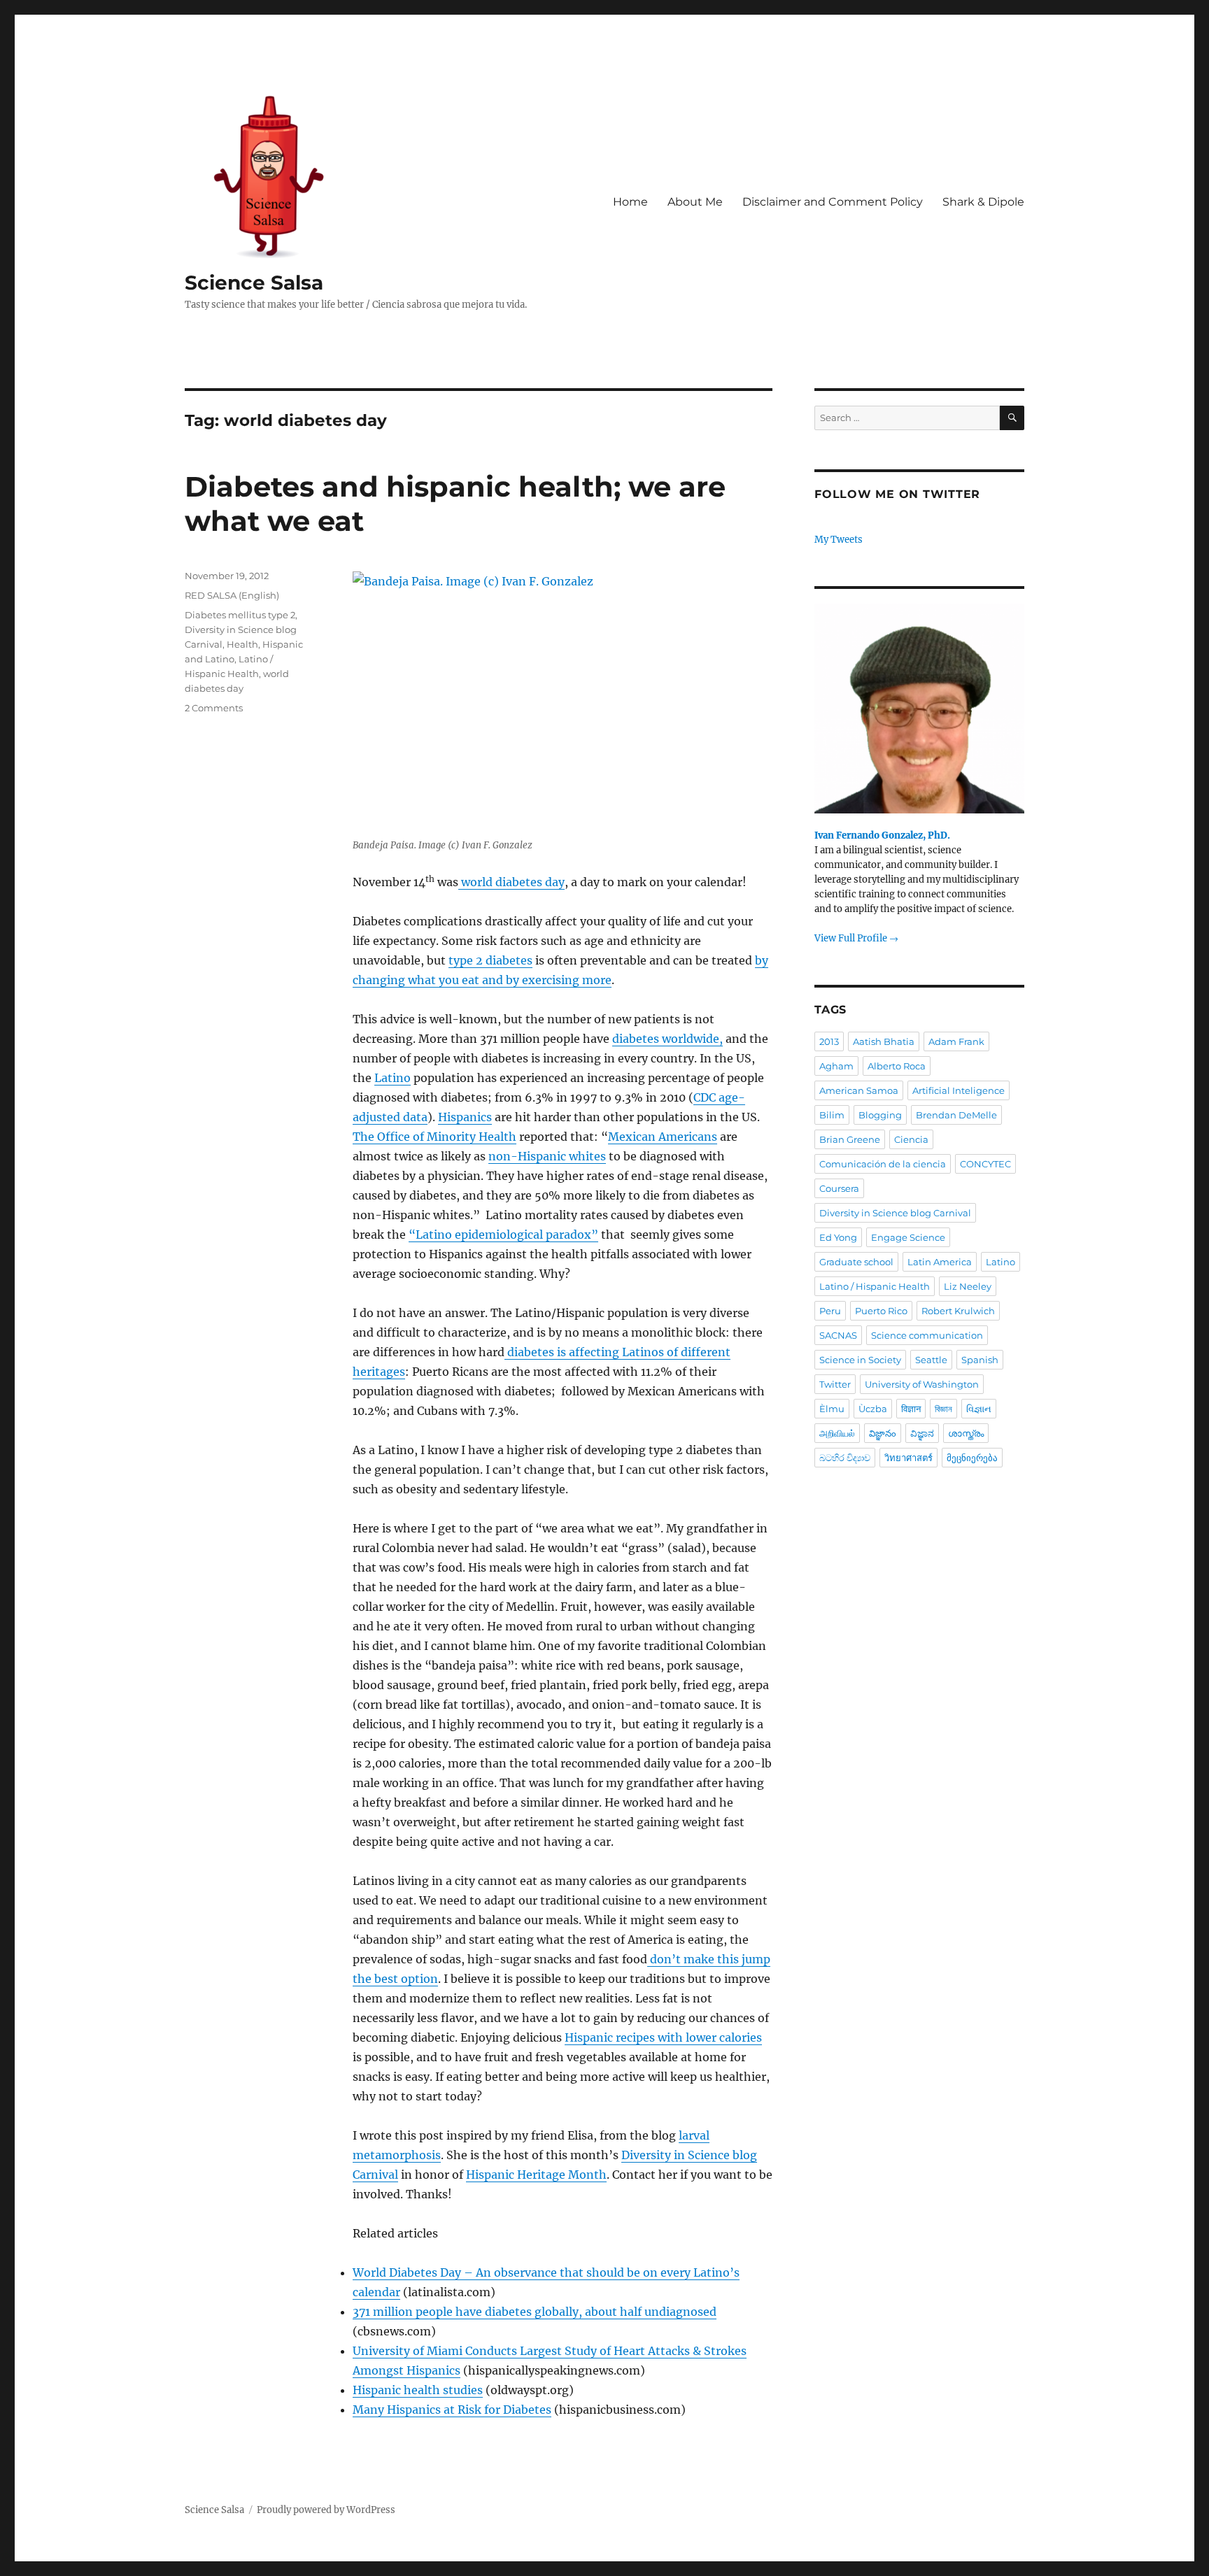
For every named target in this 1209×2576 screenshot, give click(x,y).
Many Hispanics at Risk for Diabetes (452, 2410)
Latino (393, 1078)
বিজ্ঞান (943, 1409)
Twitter (835, 1384)
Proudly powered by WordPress (326, 2510)
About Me (695, 202)
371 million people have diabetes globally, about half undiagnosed (535, 2312)
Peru (830, 1311)
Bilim (832, 1115)
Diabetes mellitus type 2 (240, 615)
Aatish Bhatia (884, 1041)
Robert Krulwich (958, 1311)
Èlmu (832, 1409)
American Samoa (859, 1090)
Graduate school (856, 1262)
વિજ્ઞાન (979, 1409)
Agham (836, 1066)
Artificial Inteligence (959, 1090)
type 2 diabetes (490, 960)
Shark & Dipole (983, 202)
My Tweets (839, 540)
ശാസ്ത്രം (966, 1433)
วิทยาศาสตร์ (908, 1458)
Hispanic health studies (418, 2390)
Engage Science (908, 1237)
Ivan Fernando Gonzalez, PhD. (882, 835)
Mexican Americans (663, 1137)
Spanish (980, 1360)
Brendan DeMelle (956, 1115)
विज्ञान (911, 1409)
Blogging (880, 1115)
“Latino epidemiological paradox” (503, 1234)
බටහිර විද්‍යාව (845, 1458)
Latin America (940, 1262)
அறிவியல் (837, 1433)
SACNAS (838, 1335)
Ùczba (873, 1409)
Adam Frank (956, 1041)
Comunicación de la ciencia (883, 1164)
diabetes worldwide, (667, 1039)
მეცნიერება (972, 1458)
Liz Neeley (968, 1286)
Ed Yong (838, 1237)
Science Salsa (254, 283)
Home (630, 202)
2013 (829, 1041)
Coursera (839, 1188)
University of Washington (922, 1384)
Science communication (927, 1335)
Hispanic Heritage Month (536, 2175)
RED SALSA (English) (232, 595)
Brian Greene (850, 1139)
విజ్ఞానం (883, 1433)
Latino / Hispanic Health (875, 1286)
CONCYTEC (985, 1164)
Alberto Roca (897, 1066)
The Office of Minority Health (434, 1137)
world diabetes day (511, 882)
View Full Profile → (856, 938)
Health (242, 644)
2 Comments (214, 708)
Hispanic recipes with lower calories (663, 2037)
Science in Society (860, 1360)
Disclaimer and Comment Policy (833, 202)
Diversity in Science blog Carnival (895, 1213)
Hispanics (465, 1117)
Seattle (931, 1360)
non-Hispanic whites (547, 1156)
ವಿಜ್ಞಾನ (922, 1433)
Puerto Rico (881, 1311)
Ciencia (911, 1139)
